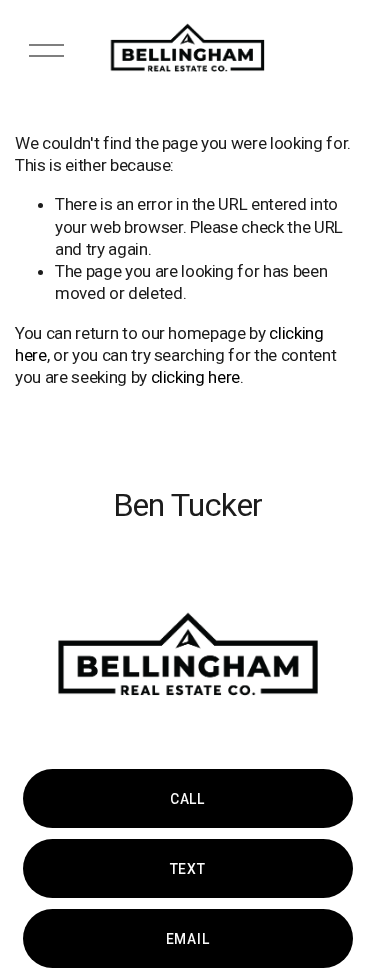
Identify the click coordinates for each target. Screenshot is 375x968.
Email (187, 939)
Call (187, 799)
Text (188, 869)
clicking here (196, 377)
